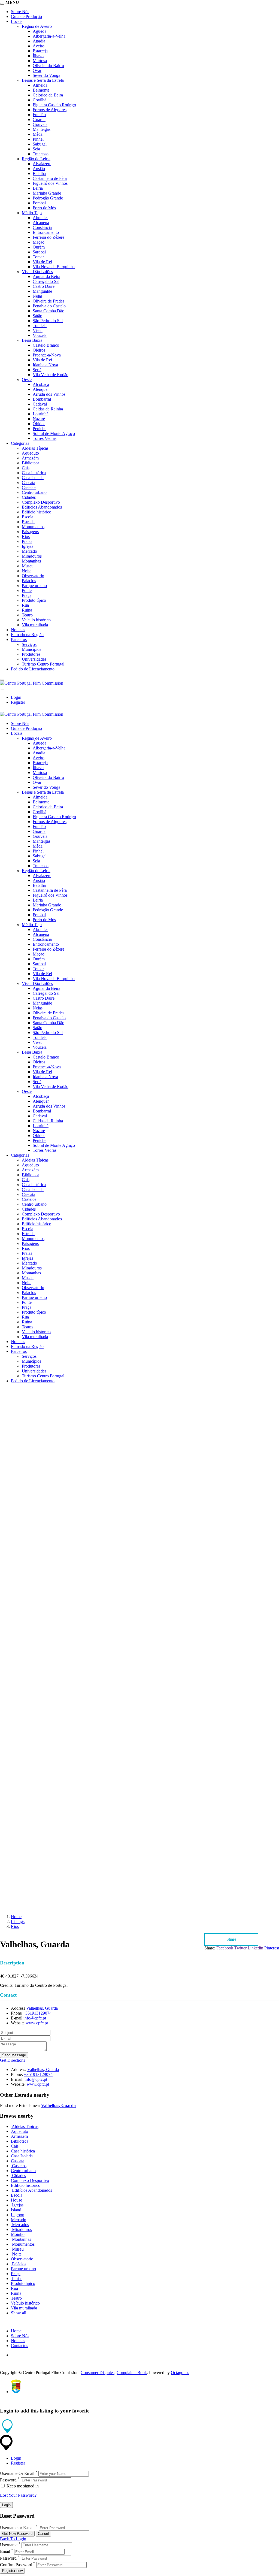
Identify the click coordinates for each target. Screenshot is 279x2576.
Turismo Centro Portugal (43, 664)
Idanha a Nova (45, 365)
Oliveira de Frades (48, 301)
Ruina (27, 610)
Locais (17, 21)
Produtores (31, 654)
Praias (27, 541)
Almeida (40, 85)
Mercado (29, 551)
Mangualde (42, 291)
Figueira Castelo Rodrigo (54, 105)
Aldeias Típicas (35, 448)
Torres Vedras (45, 438)
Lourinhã (41, 414)
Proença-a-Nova (47, 355)
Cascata (28, 483)
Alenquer (41, 389)
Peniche (40, 429)
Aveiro (39, 46)
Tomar (38, 257)
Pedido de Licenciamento (33, 669)
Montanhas (31, 561)
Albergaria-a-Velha (49, 36)
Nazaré (39, 419)
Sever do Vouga (46, 75)
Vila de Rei (42, 262)
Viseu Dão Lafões (37, 272)
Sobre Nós (20, 12)
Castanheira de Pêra (50, 178)
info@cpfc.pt (35, 2018)
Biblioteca (31, 463)
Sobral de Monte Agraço (54, 433)
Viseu (38, 330)
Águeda (40, 31)
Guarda (39, 120)
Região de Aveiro (37, 26)
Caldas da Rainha (48, 409)
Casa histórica (34, 473)
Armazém (30, 458)
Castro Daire (44, 286)
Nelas (38, 296)
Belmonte (41, 90)
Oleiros (39, 350)
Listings (18, 1922)
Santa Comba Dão (48, 311)
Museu (28, 566)
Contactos (19, 2346)
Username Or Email (17, 2473)
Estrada (28, 522)
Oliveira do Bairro (48, 66)
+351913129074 (37, 2013)
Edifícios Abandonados (42, 507)
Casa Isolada (33, 478)
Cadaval (40, 404)
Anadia (39, 41)
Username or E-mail (17, 2528)
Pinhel (38, 139)
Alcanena (41, 223)
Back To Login (13, 2539)
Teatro (27, 615)
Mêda (38, 134)
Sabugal (40, 144)
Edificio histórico (37, 512)
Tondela (40, 326)
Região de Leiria (36, 159)
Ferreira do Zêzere (48, 237)
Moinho (18, 2234)
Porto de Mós (44, 208)
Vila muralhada (35, 625)
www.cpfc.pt (37, 2023)
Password (8, 2480)
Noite (27, 571)
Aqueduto (30, 453)
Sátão (37, 316)
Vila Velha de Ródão (51, 375)
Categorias (20, 443)
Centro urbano (34, 492)
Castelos (29, 487)
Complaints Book (132, 2373)
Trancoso (41, 154)
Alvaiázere (42, 164)
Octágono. (180, 2373)
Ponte (27, 590)
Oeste (27, 380)
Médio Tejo (32, 213)
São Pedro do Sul (48, 321)
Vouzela (40, 335)
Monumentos (33, 527)
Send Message (14, 2055)
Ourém (39, 247)
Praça (27, 595)
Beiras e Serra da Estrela (43, 80)
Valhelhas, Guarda (42, 2008)
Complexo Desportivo (41, 502)
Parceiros (19, 640)
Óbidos (39, 424)
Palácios (29, 581)
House (16, 2200)
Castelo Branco (46, 345)
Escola (28, 517)
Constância (42, 227)
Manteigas (42, 129)
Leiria (38, 188)
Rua (25, 605)
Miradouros (32, 556)
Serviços (29, 644)
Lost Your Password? (18, 2495)
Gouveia (40, 124)
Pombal (39, 203)
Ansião (39, 169)
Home (16, 1917)
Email (5, 2552)
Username (9, 2545)
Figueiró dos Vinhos (50, 183)
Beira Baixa (32, 340)
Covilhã (40, 100)
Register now (12, 2571)
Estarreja (40, 51)
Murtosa (40, 61)
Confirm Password (16, 2565)
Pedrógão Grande (48, 198)
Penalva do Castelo (49, 306)
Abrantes (40, 218)
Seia (36, 149)
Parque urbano (34, 586)
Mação (39, 242)
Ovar (37, 70)
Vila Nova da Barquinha (54, 267)
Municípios (31, 649)
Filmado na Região (27, 635)
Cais (26, 468)
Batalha (39, 173)
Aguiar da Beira (46, 276)
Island (16, 2210)
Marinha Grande (47, 193)
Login (16, 697)
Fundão (39, 115)
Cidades (29, 497)
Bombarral (42, 399)
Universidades (34, 659)
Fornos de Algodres (50, 110)
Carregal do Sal (46, 281)
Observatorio (33, 576)
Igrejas (28, 546)
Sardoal (39, 252)
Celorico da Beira (48, 95)
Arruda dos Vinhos (49, 394)
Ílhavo (38, 56)
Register (18, 702)
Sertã (37, 370)
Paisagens (30, 532)
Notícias (18, 630)
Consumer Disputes (98, 2373)
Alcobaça (41, 384)
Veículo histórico (36, 620)
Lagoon (18, 2215)
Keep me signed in (22, 2486)
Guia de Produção (26, 16)
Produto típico (34, 600)
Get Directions (13, 2060)
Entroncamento (46, 232)
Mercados (20, 2225)
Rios (26, 536)
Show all (19, 2313)
